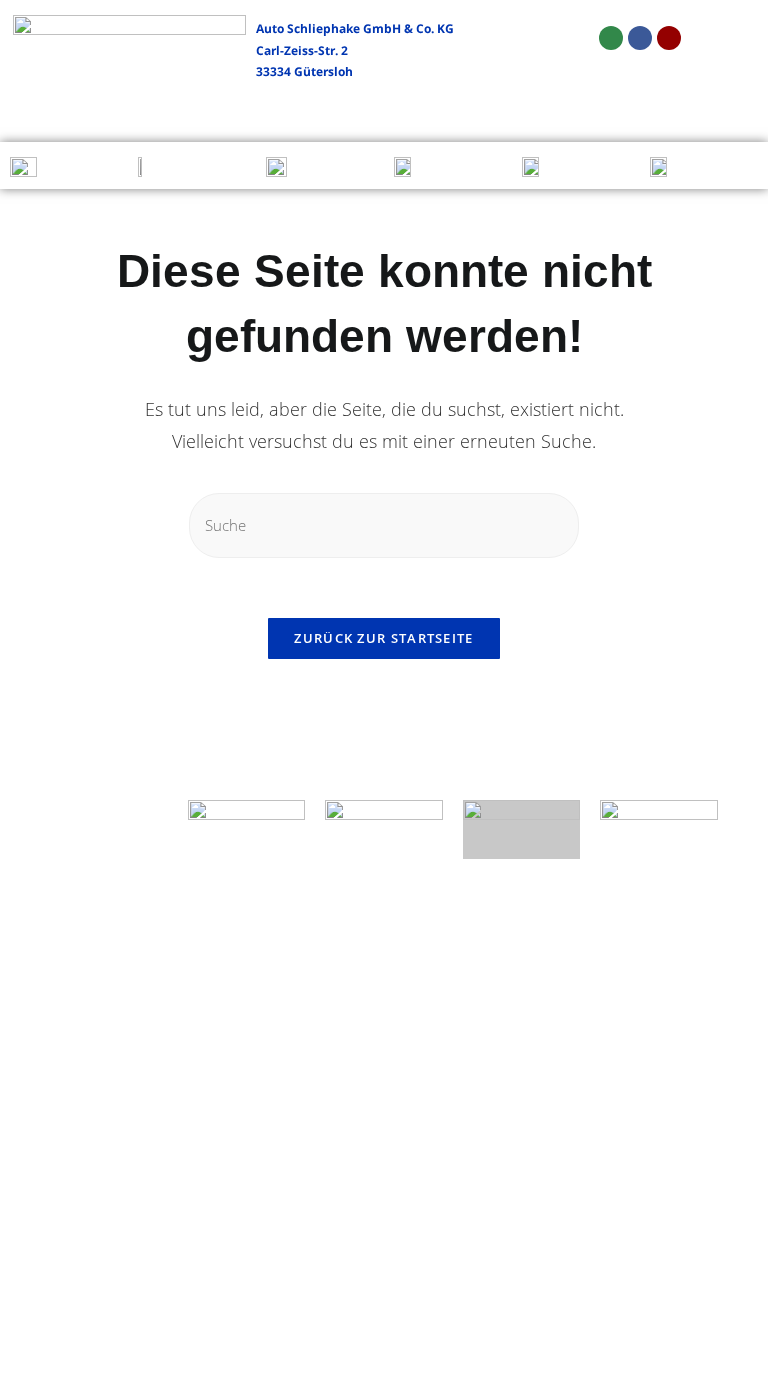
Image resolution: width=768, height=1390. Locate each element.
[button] (26, 112)
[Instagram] (669, 38)
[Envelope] (611, 38)
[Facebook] (640, 38)
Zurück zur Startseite (383, 638)
